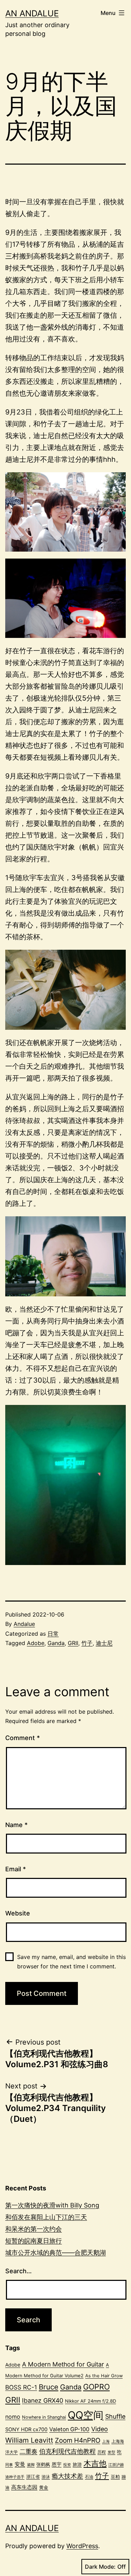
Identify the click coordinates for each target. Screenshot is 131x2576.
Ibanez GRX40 (43, 2400)
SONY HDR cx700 (26, 2429)
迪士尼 (104, 1643)
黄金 (44, 2487)
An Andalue (32, 13)
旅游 (77, 2464)
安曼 (20, 2464)
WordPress (82, 2546)
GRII (73, 1643)
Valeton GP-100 (69, 2429)
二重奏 (28, 2451)
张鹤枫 (43, 2464)
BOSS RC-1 (21, 2387)
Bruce (49, 2387)
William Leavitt (29, 2440)
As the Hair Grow (104, 2376)
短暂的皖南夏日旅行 (34, 2241)
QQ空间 (86, 2415)
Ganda (56, 1643)
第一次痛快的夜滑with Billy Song (52, 2205)
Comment (23, 1738)
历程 (102, 2452)
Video (100, 2429)
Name (16, 1825)
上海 (106, 2441)
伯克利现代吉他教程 (67, 2451)
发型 (111, 2452)
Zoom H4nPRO (78, 2440)
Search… (19, 2271)
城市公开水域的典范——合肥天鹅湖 (56, 2253)
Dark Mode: (100, 2567)
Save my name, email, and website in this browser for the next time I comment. (71, 1962)
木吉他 (95, 2463)
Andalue (24, 1624)
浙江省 (33, 2476)
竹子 (87, 1643)
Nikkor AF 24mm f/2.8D (90, 2401)
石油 (89, 2477)
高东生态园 (24, 2487)
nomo (13, 2417)
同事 (9, 2465)
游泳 (46, 2477)
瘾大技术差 (67, 2476)
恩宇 (57, 2464)
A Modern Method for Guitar (63, 2364)
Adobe (36, 1643)
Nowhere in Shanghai (44, 2417)
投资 (67, 2465)
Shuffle (115, 2416)
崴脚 (31, 2465)
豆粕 (115, 2476)
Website (18, 1913)
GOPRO (96, 2387)
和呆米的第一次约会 (34, 2229)
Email (16, 1869)
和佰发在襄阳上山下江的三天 (46, 2217)
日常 (53, 1634)
